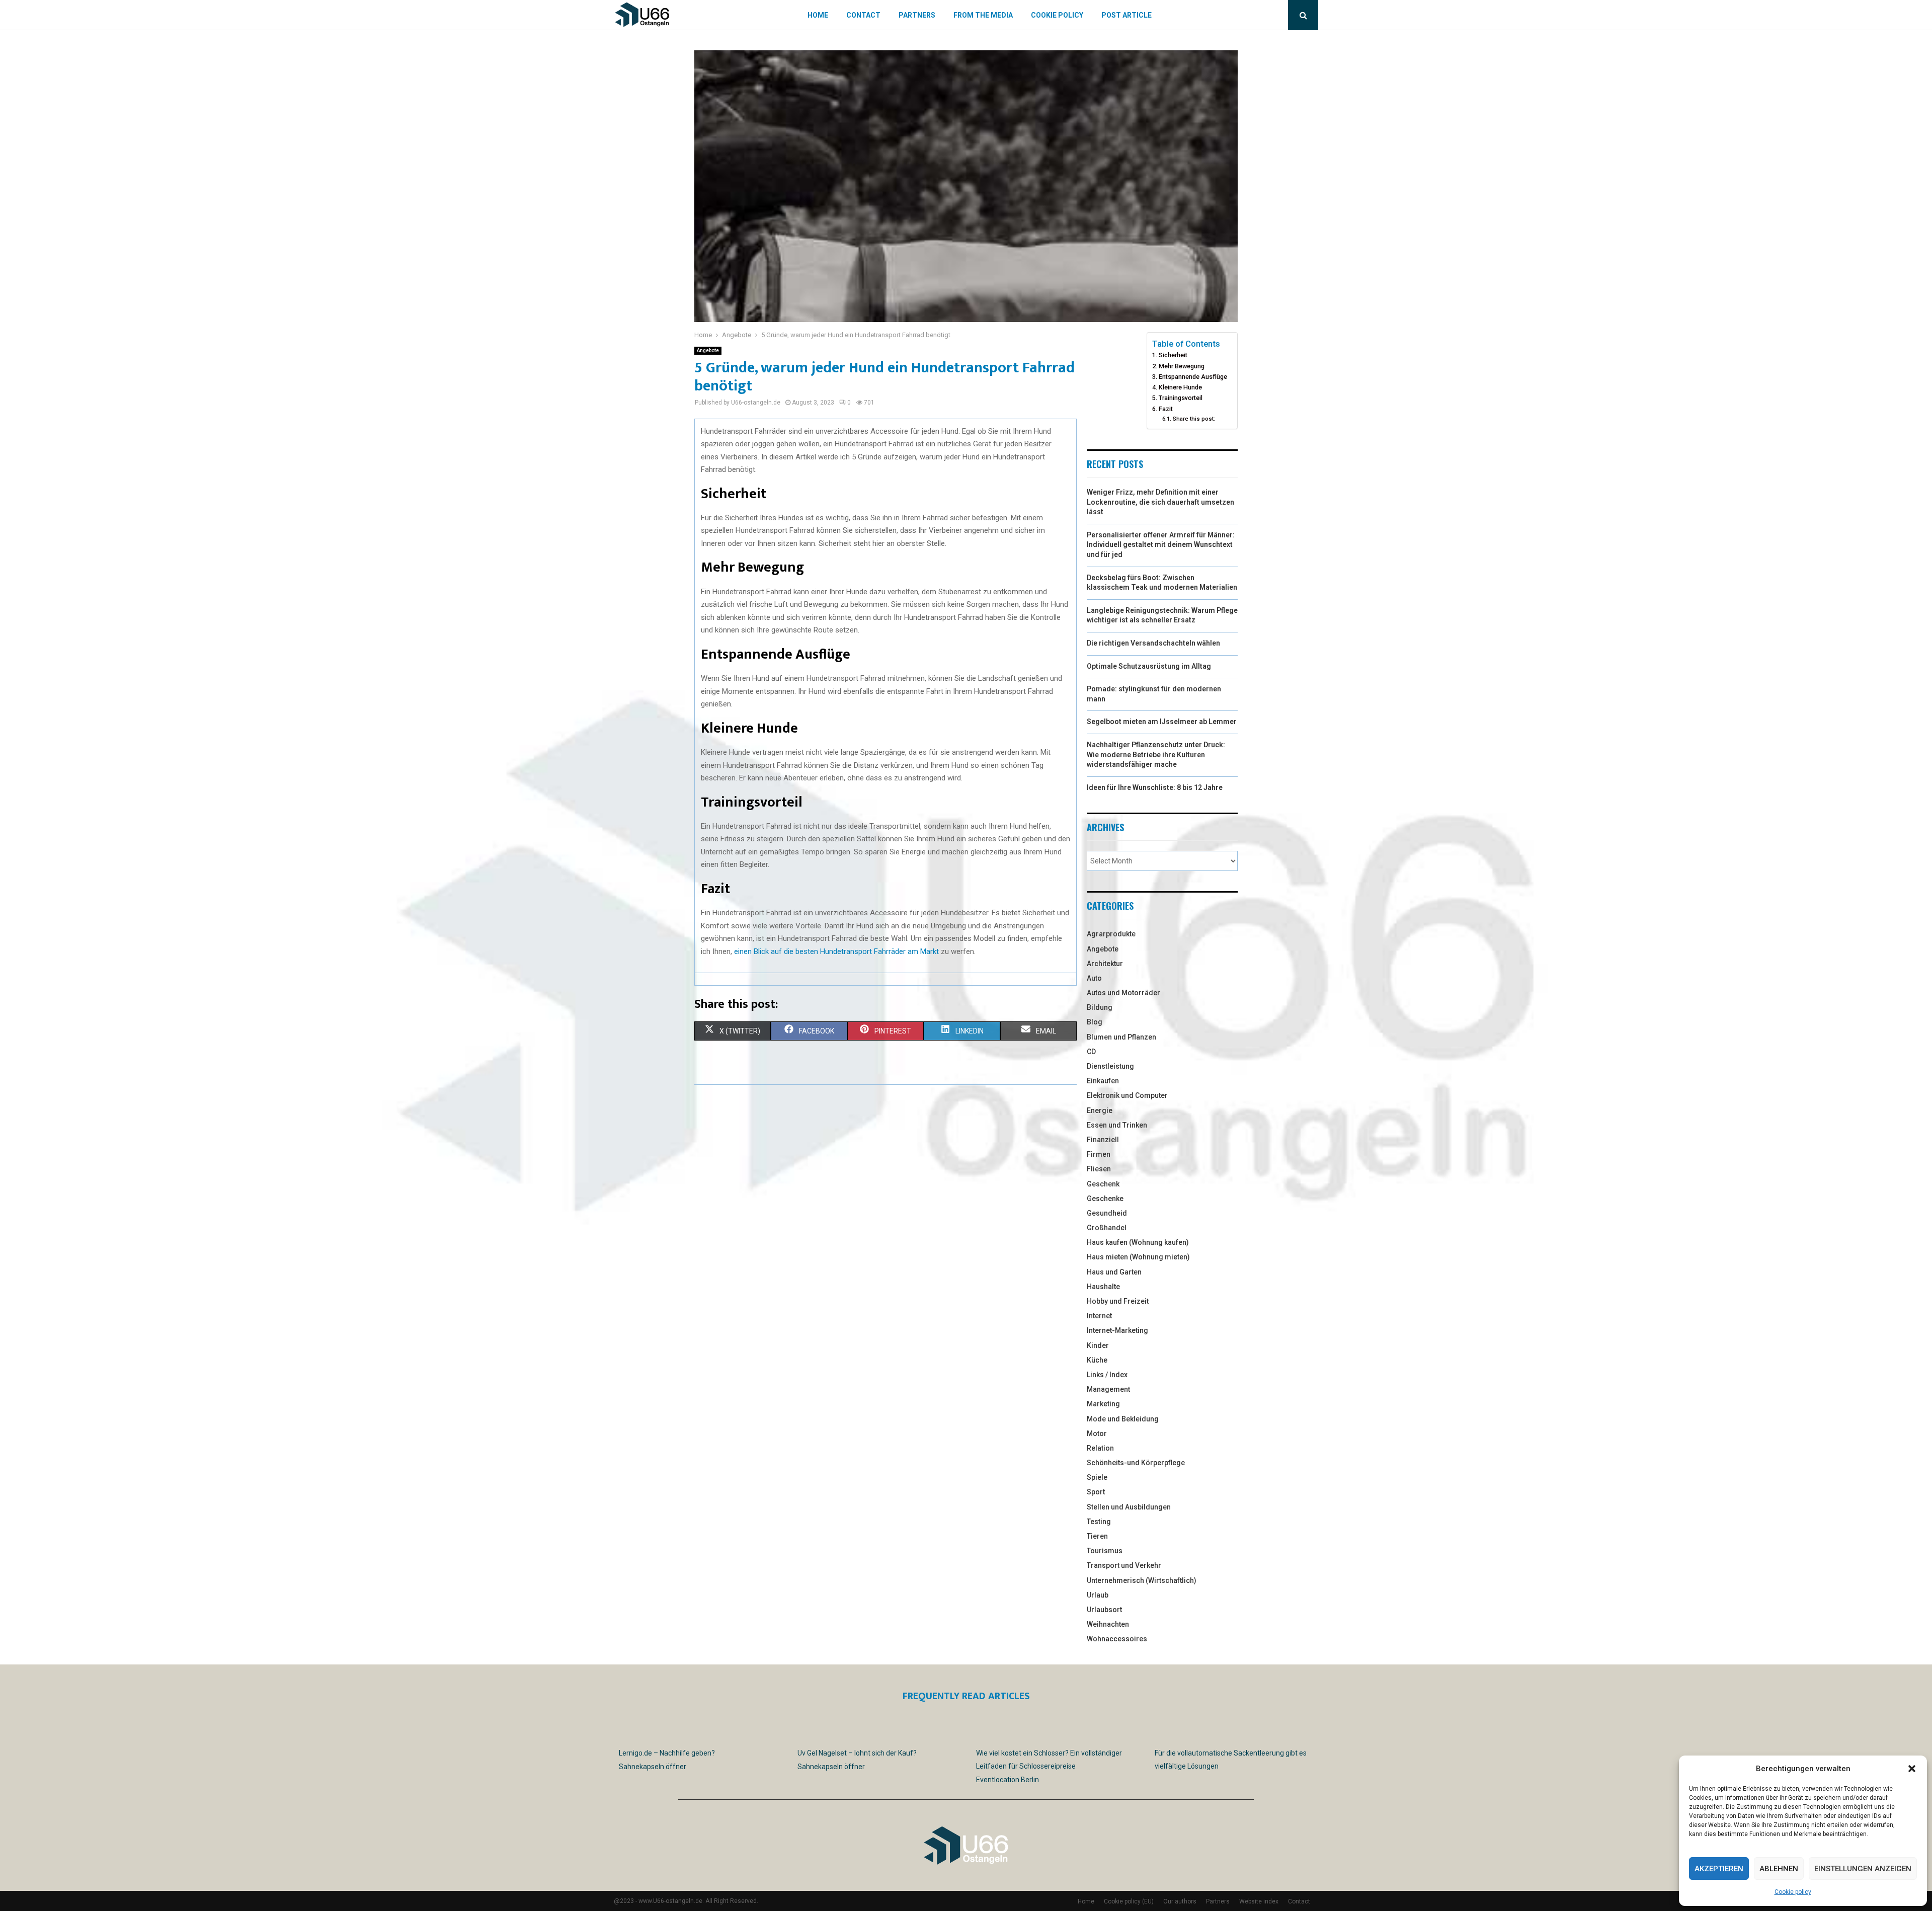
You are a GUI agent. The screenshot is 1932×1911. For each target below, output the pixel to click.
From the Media (983, 15)
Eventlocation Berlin (1008, 1780)
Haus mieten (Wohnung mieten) (1138, 1257)
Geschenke (1105, 1199)
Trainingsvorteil (1181, 398)
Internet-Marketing (1117, 1330)
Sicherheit (1173, 355)
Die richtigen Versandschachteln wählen (1153, 643)
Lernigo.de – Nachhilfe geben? (667, 1753)
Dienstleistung (1110, 1066)
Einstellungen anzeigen (1863, 1869)
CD (1091, 1052)
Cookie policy (1793, 1892)
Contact (863, 15)
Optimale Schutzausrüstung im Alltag (1149, 666)
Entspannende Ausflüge (1193, 377)
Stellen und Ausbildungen (1129, 1507)
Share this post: (1194, 419)
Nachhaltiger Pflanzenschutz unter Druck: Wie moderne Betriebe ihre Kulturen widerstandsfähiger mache (1156, 754)
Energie (1100, 1110)
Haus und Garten (1114, 1272)
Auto (1094, 978)
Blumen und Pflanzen (1121, 1037)
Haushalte (1103, 1287)
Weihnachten (1108, 1624)
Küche (1097, 1360)
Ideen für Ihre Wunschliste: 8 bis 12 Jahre (1155, 787)
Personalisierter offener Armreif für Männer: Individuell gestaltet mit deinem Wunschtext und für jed (1161, 545)
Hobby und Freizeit (1118, 1301)
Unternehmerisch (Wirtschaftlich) (1142, 1580)
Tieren (1097, 1536)
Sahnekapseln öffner (653, 1767)
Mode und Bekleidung (1123, 1419)
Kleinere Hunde (1180, 387)
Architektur (1105, 964)
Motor (1097, 1434)
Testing (1099, 1522)
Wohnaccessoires (1117, 1639)
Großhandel (1107, 1228)
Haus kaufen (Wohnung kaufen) (1138, 1242)
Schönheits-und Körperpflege (1136, 1463)
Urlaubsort (1104, 1610)
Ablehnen (1779, 1869)
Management (1108, 1389)
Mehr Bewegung (1182, 366)
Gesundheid (1107, 1213)
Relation (1100, 1448)
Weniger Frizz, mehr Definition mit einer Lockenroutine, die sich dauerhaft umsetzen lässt (1160, 502)
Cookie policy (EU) (1129, 1901)
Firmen (1099, 1154)
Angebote (708, 350)
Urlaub (1098, 1595)
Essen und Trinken (1117, 1125)
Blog (1095, 1022)
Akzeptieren (1719, 1869)
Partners (917, 15)
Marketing (1103, 1404)
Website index (1259, 1901)
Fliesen (1099, 1169)
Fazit (1166, 409)
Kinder (1098, 1345)
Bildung (1100, 1007)
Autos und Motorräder (1123, 993)
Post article (1126, 15)
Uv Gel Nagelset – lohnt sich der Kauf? (857, 1753)
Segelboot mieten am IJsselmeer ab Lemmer (1162, 722)
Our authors (1180, 1901)
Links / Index (1107, 1375)
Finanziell (1103, 1140)
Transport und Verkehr (1124, 1565)
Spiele (1097, 1477)
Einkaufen (1103, 1081)
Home (818, 15)
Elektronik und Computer (1127, 1095)
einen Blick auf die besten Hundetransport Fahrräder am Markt (836, 951)
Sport (1096, 1492)
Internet (1099, 1316)
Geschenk (1103, 1184)
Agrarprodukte (1111, 934)
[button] (1912, 1769)
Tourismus (1105, 1551)
